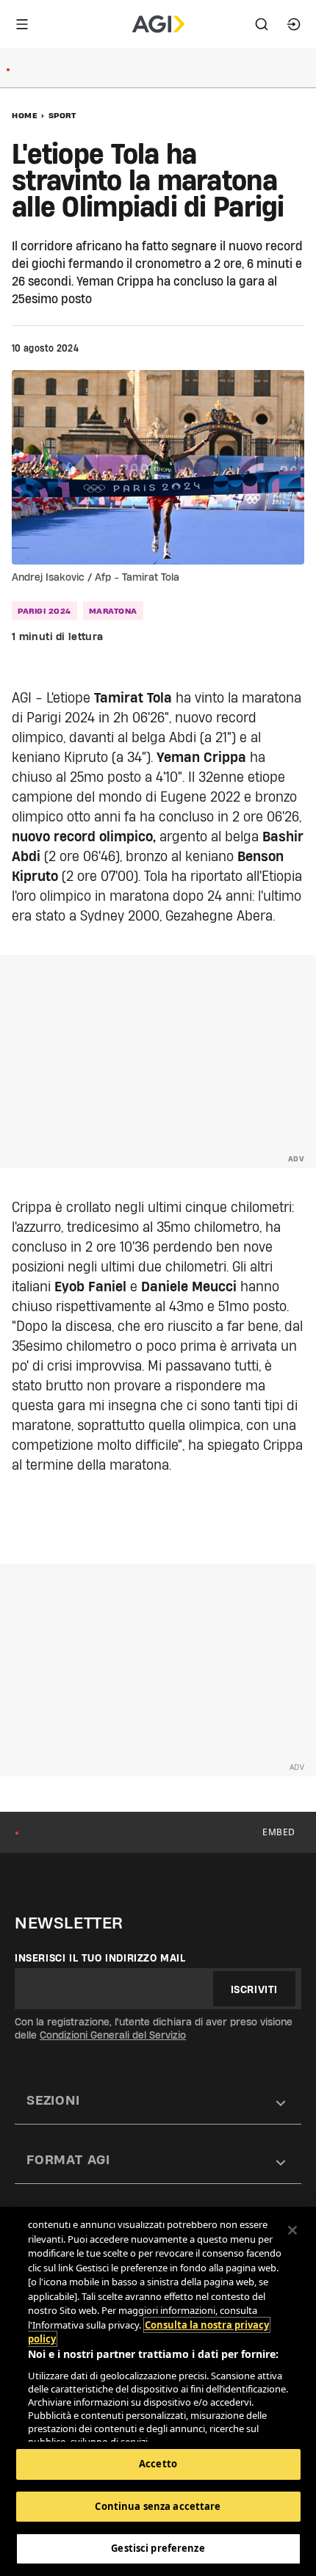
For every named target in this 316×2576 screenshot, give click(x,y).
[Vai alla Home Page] (158, 24)
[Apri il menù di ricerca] (262, 24)
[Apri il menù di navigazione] (22, 24)
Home (25, 115)
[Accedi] (294, 24)
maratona (113, 611)
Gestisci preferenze (158, 2548)
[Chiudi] (292, 2230)
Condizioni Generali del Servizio (113, 2035)
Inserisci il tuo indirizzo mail (100, 1958)
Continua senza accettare (158, 2506)
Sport (62, 115)
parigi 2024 (44, 611)
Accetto (158, 2464)
